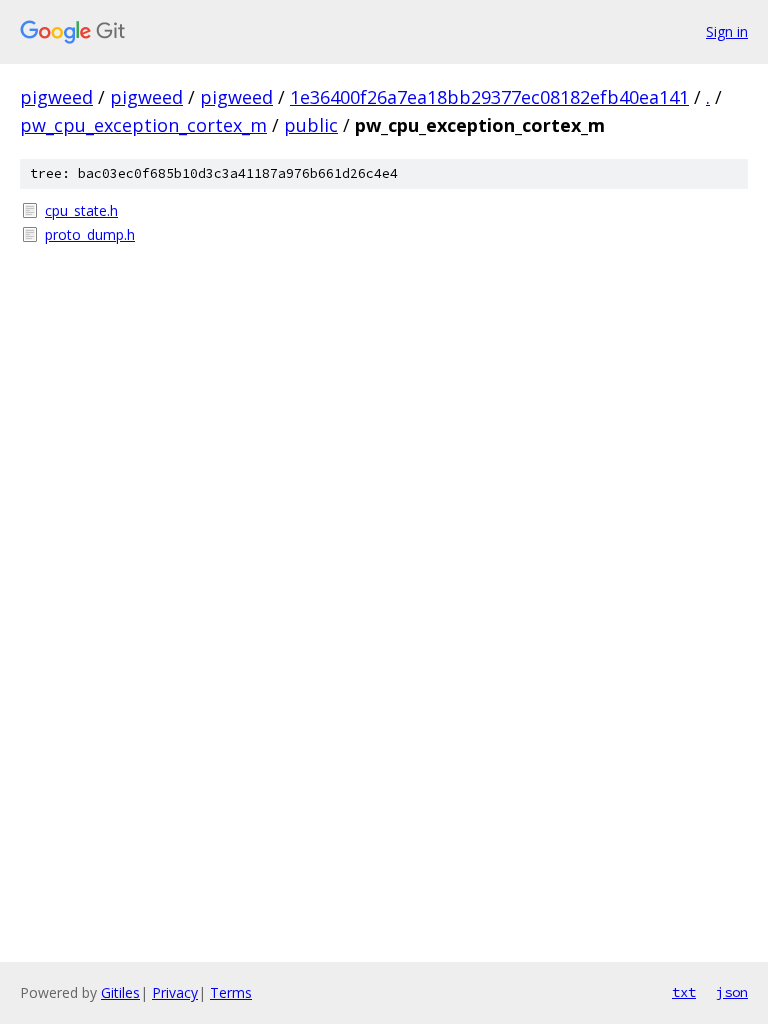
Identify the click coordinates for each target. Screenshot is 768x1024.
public (311, 125)
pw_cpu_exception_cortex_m (143, 125)
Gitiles (120, 992)
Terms (231, 992)
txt (684, 992)
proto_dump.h (90, 234)
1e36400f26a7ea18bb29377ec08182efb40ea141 (489, 97)
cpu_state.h (81, 210)
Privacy (175, 992)
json (732, 992)
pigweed (56, 97)
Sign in (727, 31)
